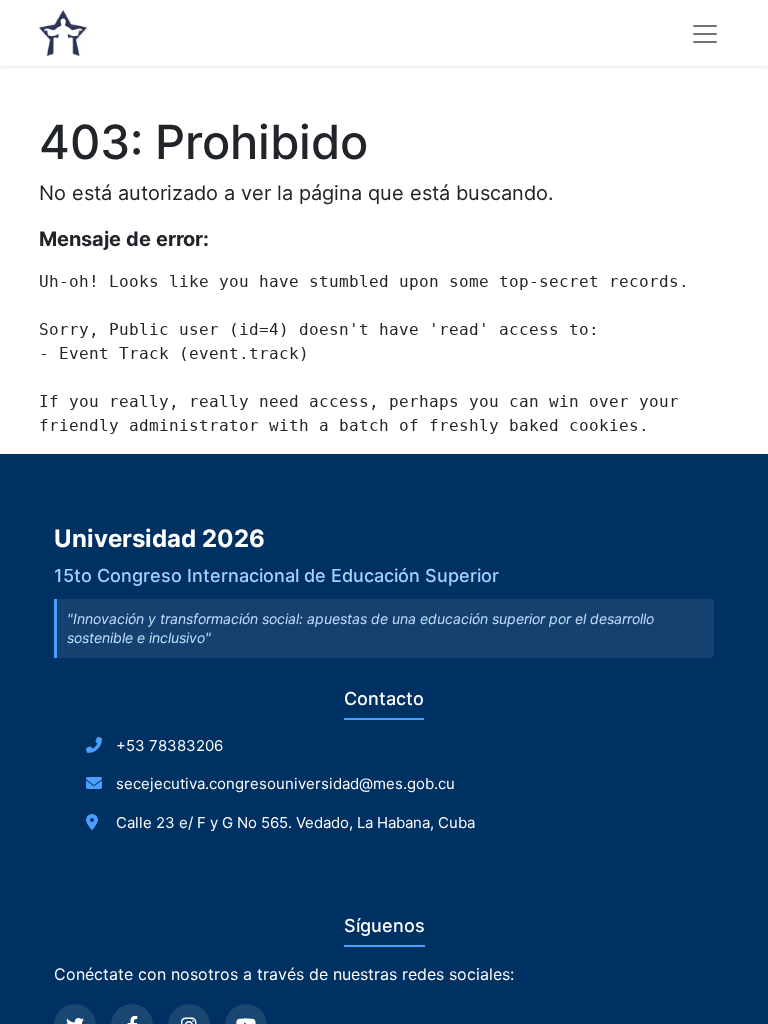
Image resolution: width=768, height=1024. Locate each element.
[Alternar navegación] (705, 33)
